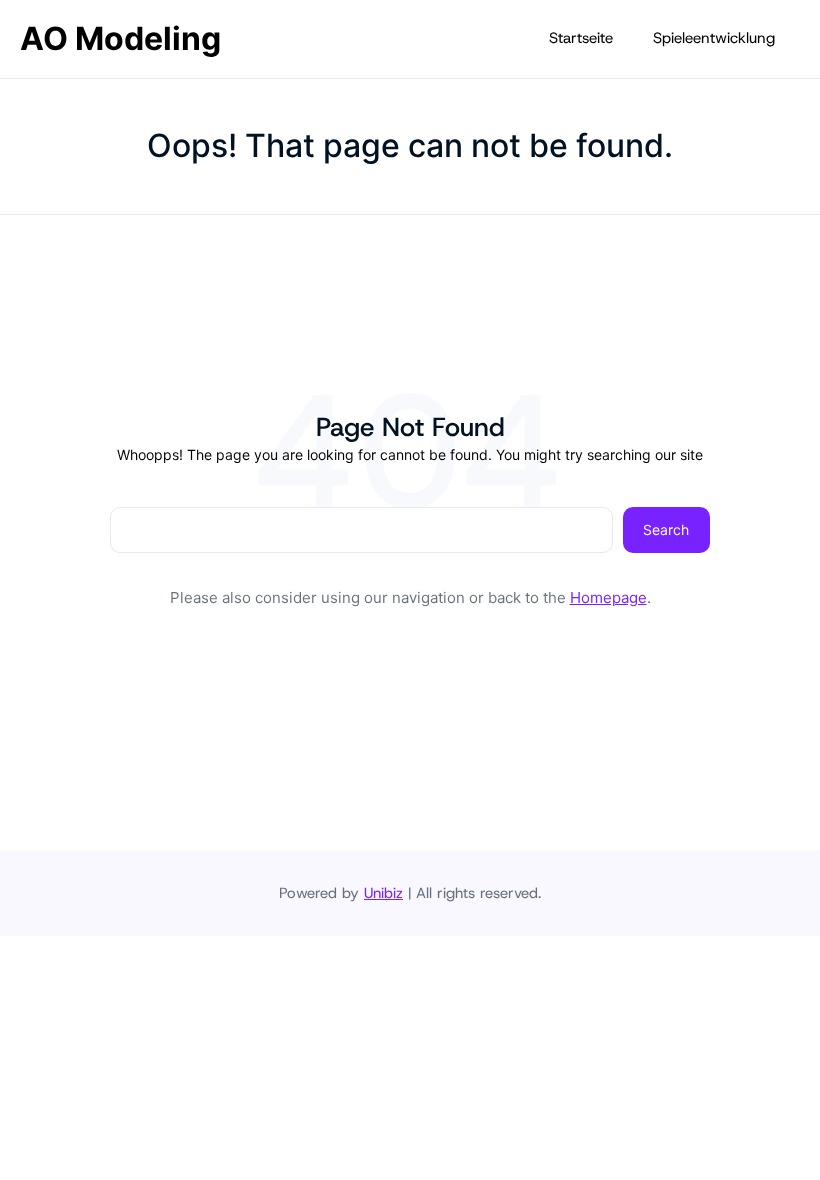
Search (666, 529)
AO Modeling (120, 38)
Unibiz (383, 893)
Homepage (608, 597)
